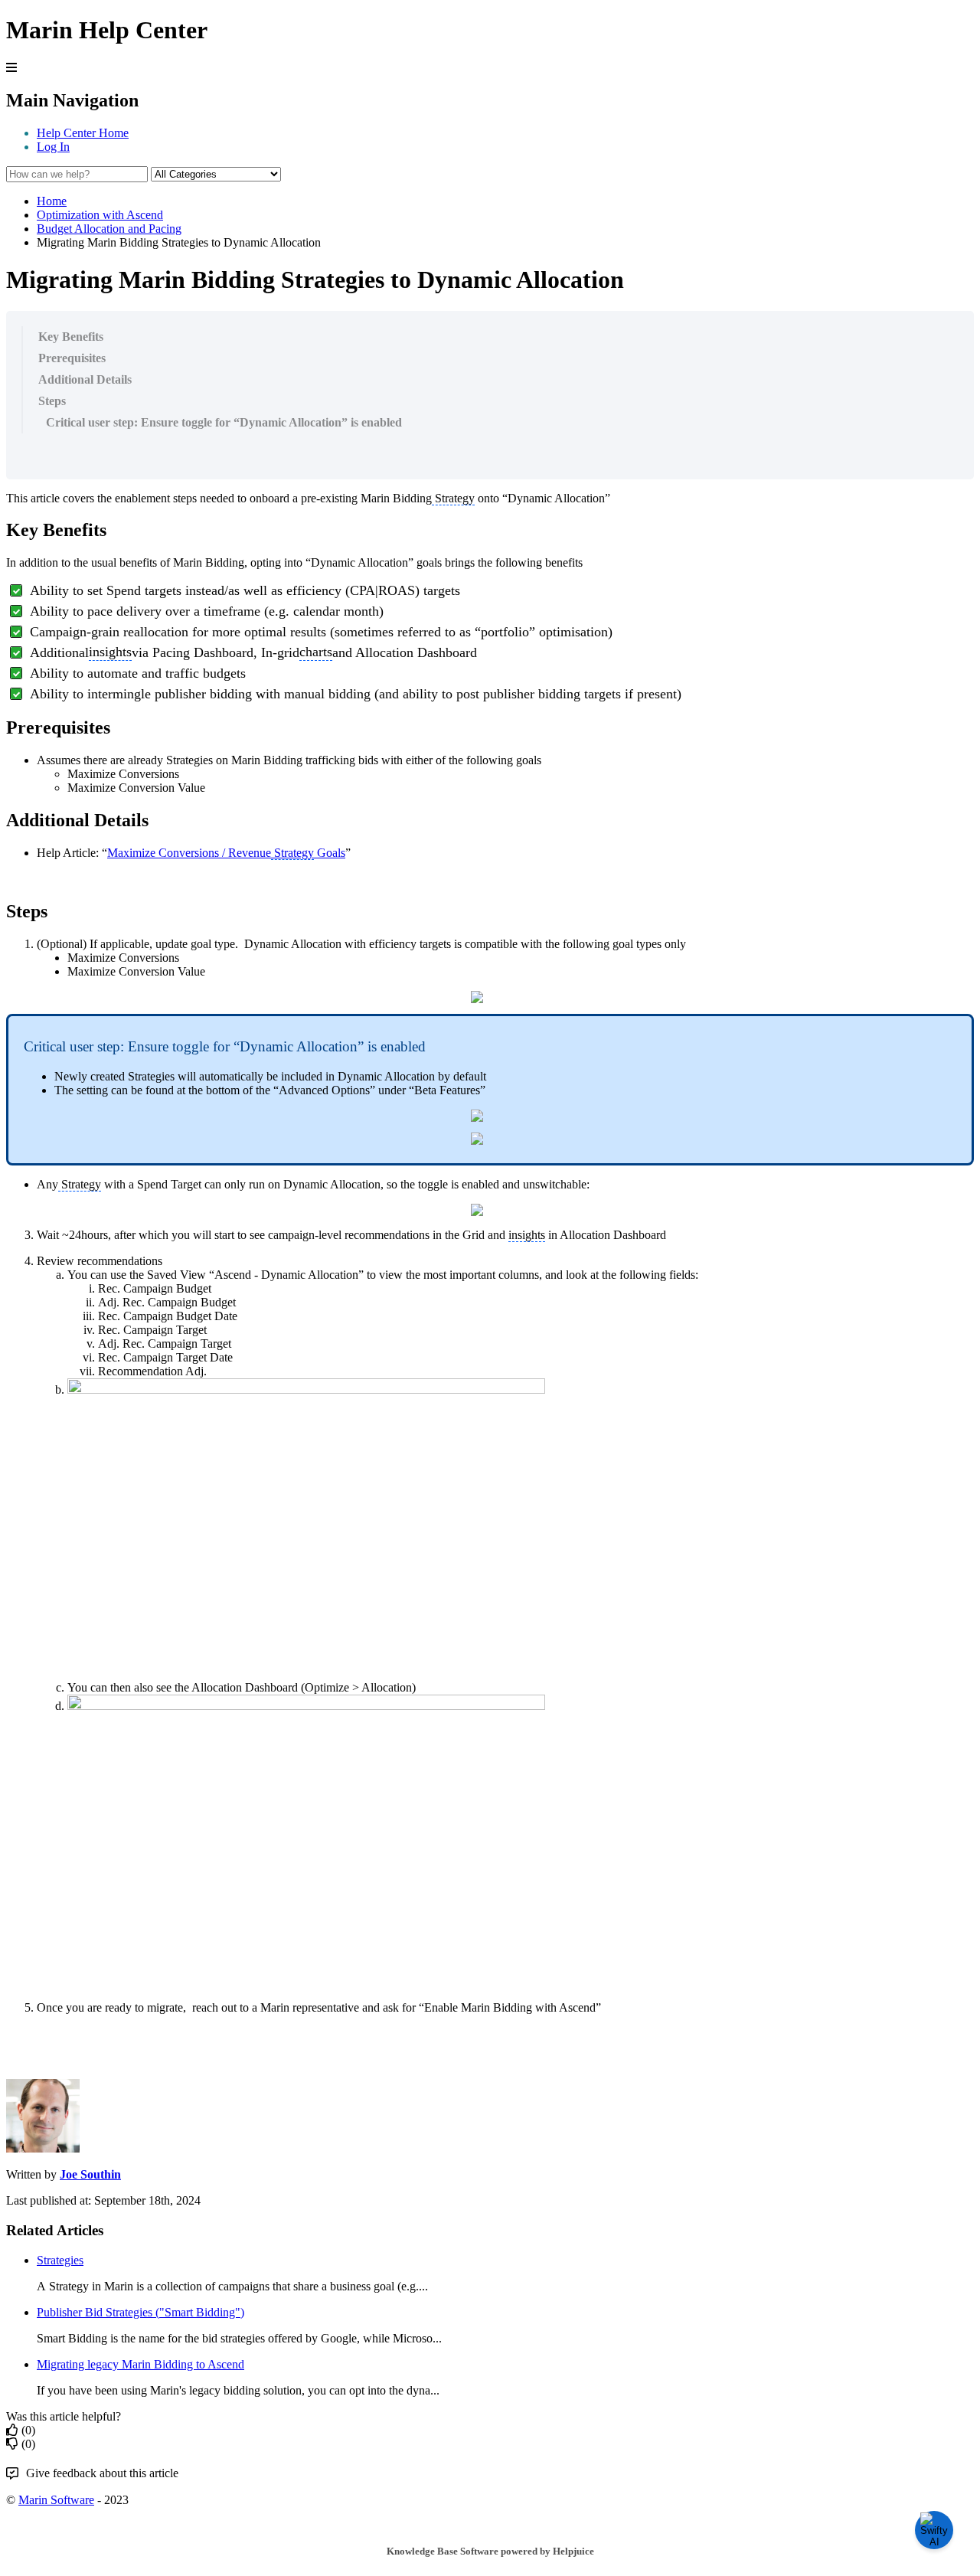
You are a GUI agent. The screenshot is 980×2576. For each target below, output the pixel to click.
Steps (52, 401)
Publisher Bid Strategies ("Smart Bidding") (140, 2312)
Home (52, 201)
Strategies (60, 2260)
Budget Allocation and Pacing (109, 229)
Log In (53, 147)
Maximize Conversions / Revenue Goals (226, 853)
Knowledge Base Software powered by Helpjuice (490, 2551)
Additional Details (85, 379)
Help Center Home (83, 133)
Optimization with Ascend (100, 215)
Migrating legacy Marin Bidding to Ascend (140, 2364)
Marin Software (56, 2500)
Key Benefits (71, 337)
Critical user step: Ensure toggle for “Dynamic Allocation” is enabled (224, 422)
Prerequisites (72, 358)
